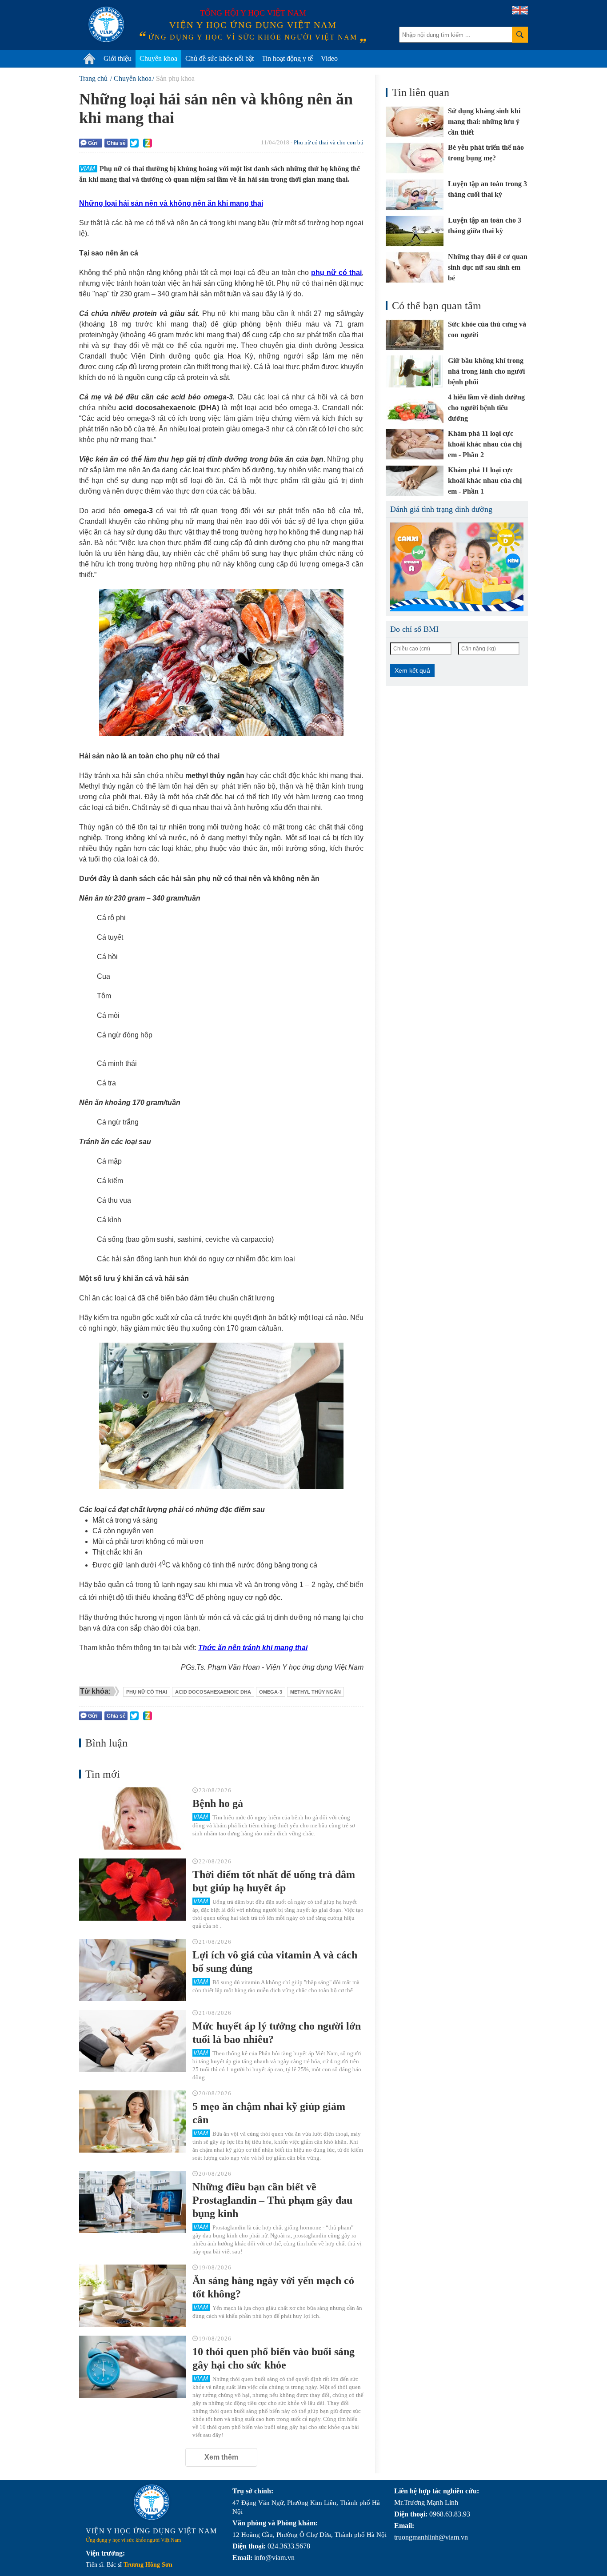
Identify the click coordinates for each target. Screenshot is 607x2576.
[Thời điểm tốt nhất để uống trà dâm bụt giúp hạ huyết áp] (132, 1890)
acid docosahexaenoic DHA (213, 1692)
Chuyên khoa (158, 58)
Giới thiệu (118, 58)
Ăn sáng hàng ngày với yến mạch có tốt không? (273, 2287)
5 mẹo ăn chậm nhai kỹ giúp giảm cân (269, 2113)
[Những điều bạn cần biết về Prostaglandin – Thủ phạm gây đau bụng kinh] (132, 2202)
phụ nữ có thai (147, 1692)
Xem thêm (221, 2457)
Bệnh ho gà (218, 1803)
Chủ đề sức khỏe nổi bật (220, 58)
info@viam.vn (274, 2558)
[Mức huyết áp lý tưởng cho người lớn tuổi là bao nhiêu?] (132, 2041)
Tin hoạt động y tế (287, 58)
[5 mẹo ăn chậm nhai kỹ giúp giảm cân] (132, 2121)
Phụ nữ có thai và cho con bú (329, 142)
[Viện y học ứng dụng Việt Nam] (152, 2502)
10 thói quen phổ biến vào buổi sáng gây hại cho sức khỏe (274, 2358)
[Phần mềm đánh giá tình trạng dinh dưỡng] (457, 567)
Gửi (93, 143)
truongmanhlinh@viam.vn (431, 2537)
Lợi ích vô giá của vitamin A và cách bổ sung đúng (275, 1962)
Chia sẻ (116, 143)
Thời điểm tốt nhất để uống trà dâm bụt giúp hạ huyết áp (274, 1881)
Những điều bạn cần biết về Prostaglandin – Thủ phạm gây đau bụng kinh (272, 2200)
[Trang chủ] (89, 59)
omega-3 (271, 1692)
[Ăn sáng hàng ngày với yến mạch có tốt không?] (132, 2296)
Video (329, 58)
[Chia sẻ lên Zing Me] (148, 143)
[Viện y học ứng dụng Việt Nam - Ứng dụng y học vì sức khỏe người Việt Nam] (106, 24)
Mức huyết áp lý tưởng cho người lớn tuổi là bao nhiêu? (277, 2033)
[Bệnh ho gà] (132, 1818)
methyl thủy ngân (315, 1692)
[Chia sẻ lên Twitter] (134, 143)
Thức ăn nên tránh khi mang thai (253, 1648)
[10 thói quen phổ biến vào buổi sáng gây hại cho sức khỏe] (132, 2367)
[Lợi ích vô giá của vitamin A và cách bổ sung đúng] (132, 1970)
